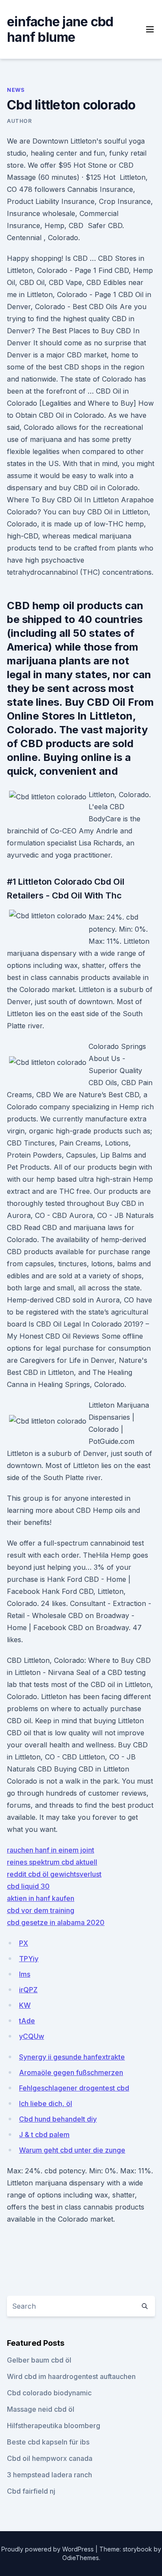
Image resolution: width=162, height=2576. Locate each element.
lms (25, 1974)
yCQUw (32, 2036)
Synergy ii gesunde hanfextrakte (72, 2057)
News (16, 90)
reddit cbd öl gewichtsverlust (54, 1874)
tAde (27, 2021)
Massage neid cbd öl (41, 2409)
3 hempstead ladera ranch (49, 2475)
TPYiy (29, 1959)
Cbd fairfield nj (31, 2491)
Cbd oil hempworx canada (50, 2458)
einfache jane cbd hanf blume (60, 29)
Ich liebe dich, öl (46, 2103)
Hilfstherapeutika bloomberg (54, 2426)
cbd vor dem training (41, 1910)
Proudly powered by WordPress (48, 2549)
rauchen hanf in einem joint (51, 1850)
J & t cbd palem (44, 2135)
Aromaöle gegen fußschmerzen (71, 2072)
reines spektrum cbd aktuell (52, 1862)
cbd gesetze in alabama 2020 (56, 1922)
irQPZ (28, 1990)
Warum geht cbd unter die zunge (72, 2150)
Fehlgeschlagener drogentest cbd (74, 2088)
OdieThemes (81, 2558)
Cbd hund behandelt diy (58, 2119)
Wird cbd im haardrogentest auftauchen (71, 2376)
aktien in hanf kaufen (41, 1898)
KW (25, 2005)
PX (24, 1943)
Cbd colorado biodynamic (49, 2393)
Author (19, 121)
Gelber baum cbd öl (39, 2360)
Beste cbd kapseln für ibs (48, 2442)
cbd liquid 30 (28, 1886)
